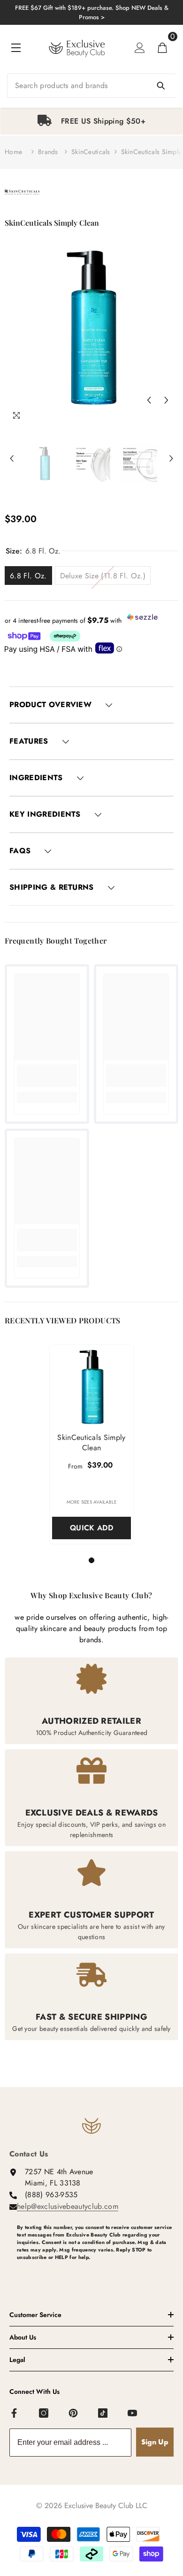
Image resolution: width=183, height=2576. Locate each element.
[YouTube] (133, 2414)
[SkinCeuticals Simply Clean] (91, 1386)
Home (13, 152)
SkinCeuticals (91, 152)
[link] (47, 1076)
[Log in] (140, 48)
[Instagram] (44, 2414)
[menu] (16, 48)
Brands (48, 152)
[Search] (91, 86)
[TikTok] (103, 2414)
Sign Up (155, 2442)
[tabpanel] (91, 121)
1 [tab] (93, 1560)
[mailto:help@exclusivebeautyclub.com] (95, 2273)
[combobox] (91, 86)
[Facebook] (15, 2414)
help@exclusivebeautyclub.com (68, 2206)
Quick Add (91, 1528)
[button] (149, 400)
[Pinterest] (74, 2414)
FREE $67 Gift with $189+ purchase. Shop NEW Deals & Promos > (92, 12)
